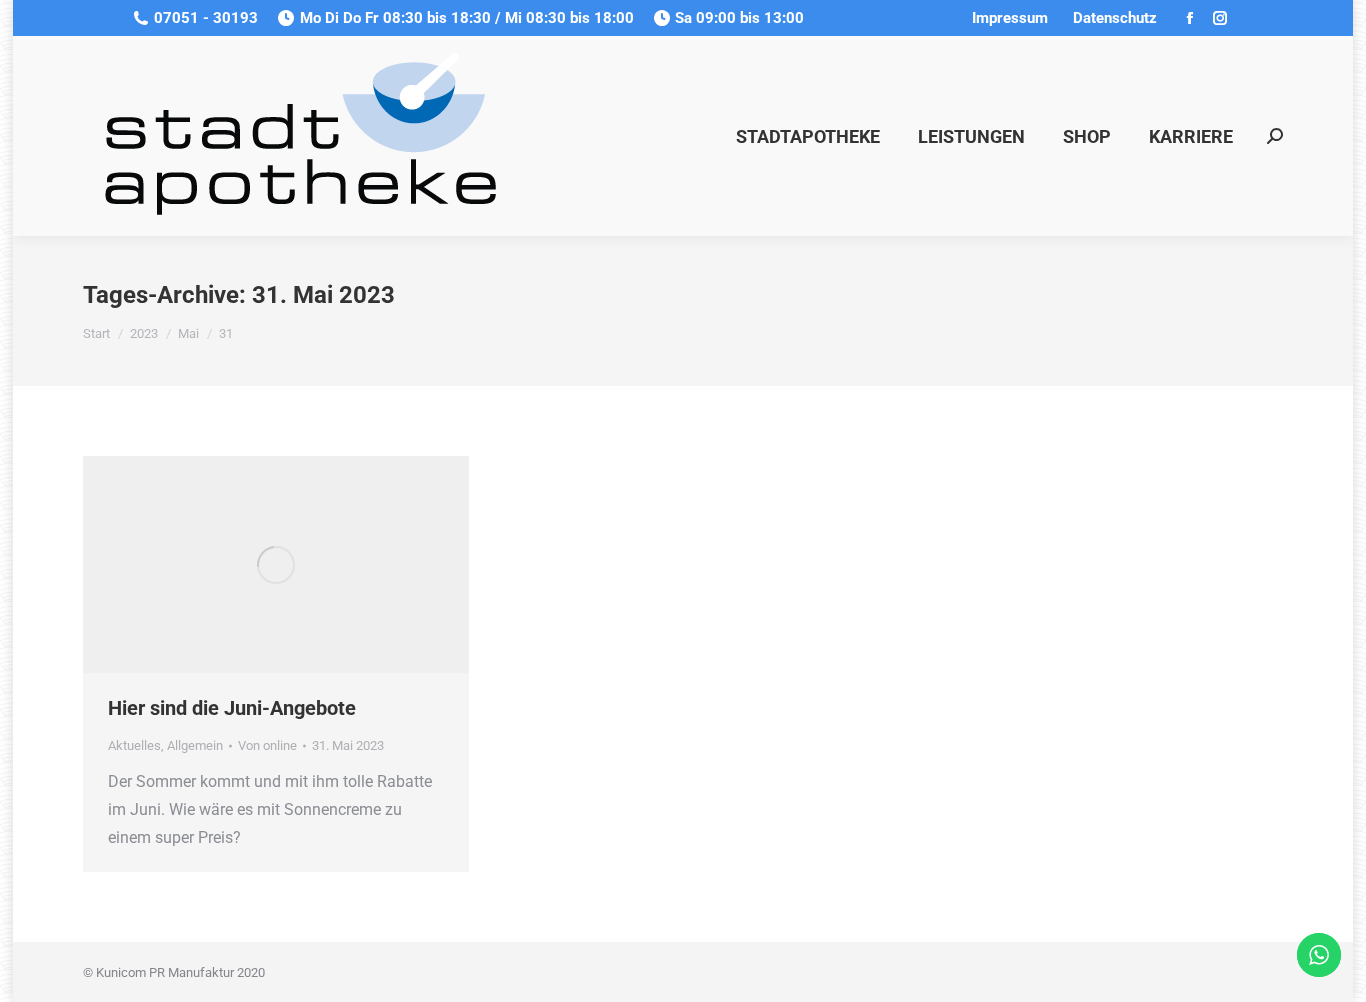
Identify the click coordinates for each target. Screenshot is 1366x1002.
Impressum (1009, 18)
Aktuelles (134, 745)
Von (267, 745)
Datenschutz (1115, 18)
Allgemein (195, 745)
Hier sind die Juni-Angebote (232, 708)
